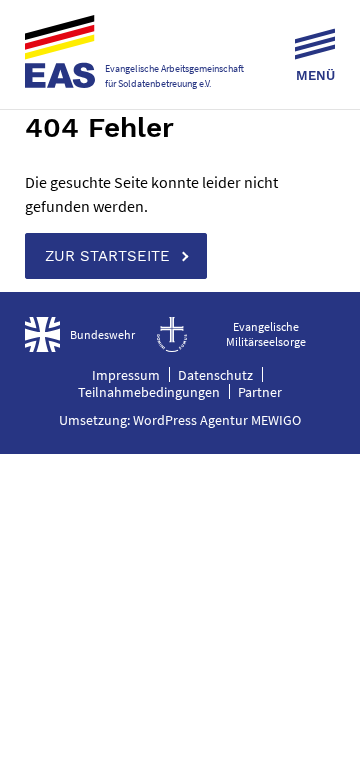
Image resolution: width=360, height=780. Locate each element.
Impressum (126, 375)
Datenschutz (215, 375)
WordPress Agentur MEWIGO (217, 420)
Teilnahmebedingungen (149, 392)
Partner (260, 392)
